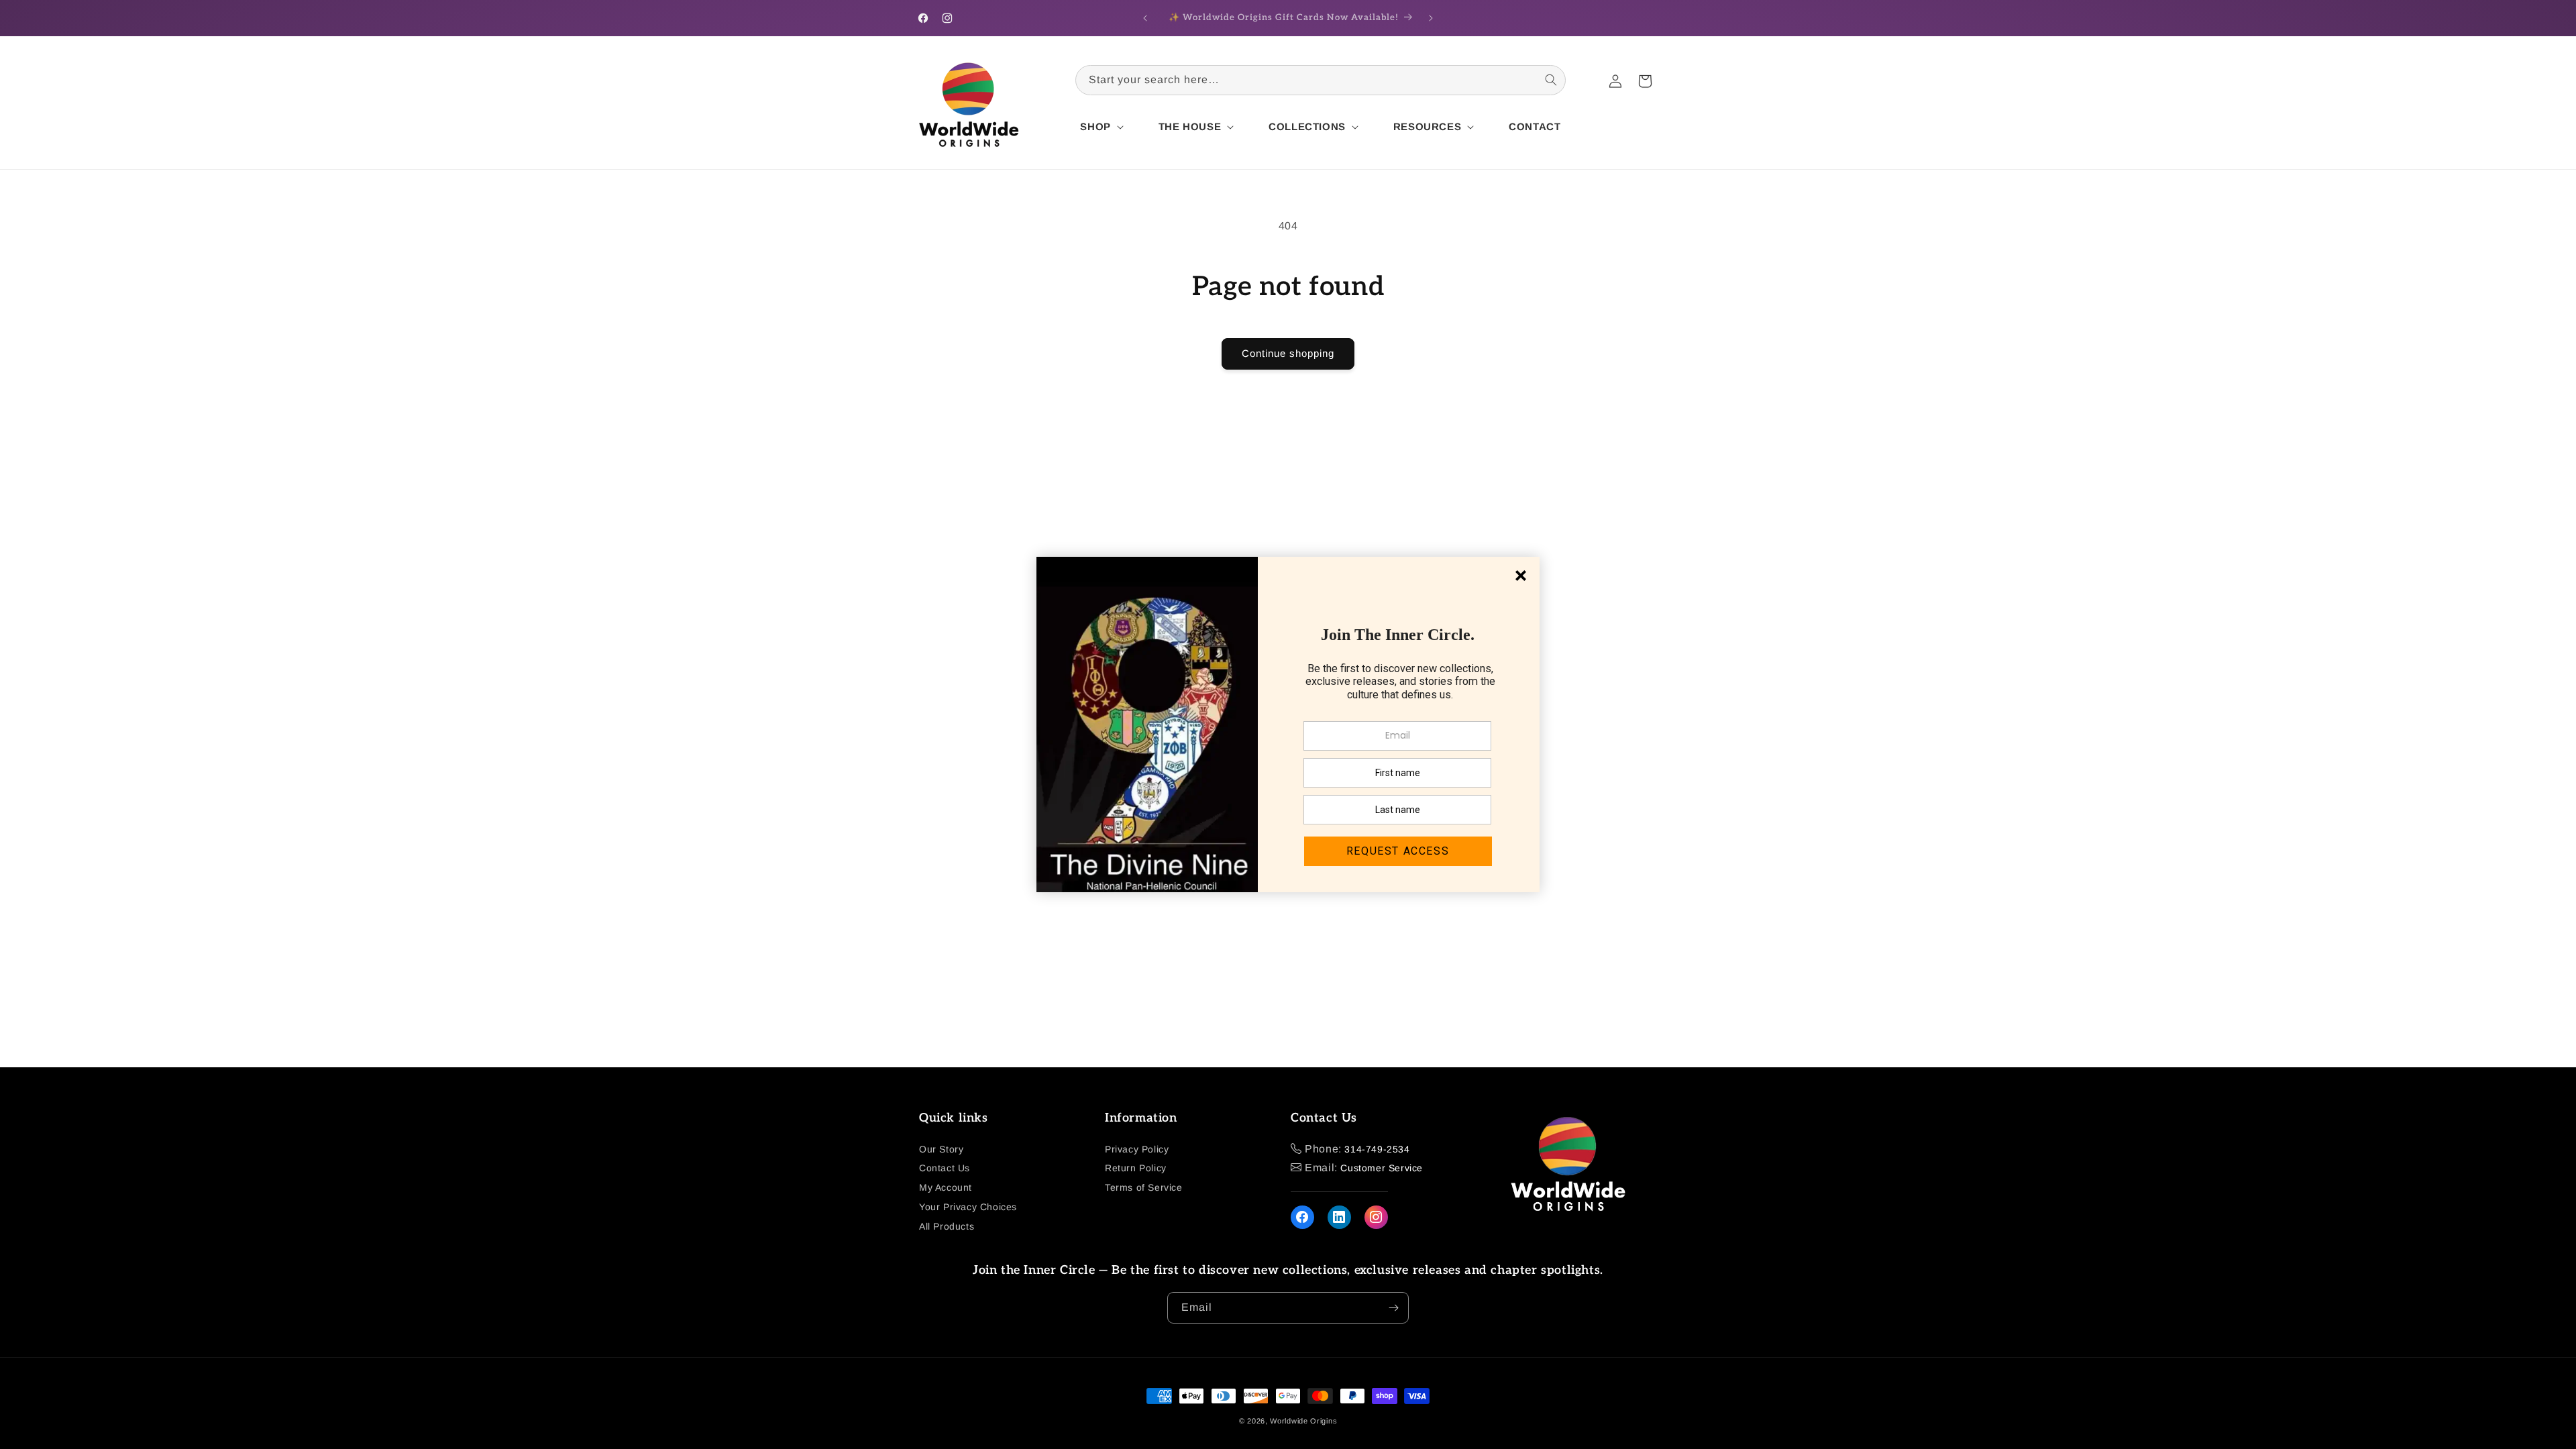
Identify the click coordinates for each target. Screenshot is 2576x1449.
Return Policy (1136, 1168)
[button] (1100, 127)
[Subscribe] (1393, 1308)
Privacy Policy (1137, 1149)
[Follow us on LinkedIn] (1339, 1217)
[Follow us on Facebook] (1302, 1217)
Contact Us (945, 1168)
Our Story (941, 1149)
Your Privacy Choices (968, 1207)
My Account (946, 1187)
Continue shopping (1288, 353)
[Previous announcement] (1145, 18)
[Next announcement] (1431, 18)
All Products (947, 1226)
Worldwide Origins (1303, 1421)
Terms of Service (1144, 1187)
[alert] (1288, 724)
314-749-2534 (1377, 1149)
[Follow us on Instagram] (1376, 1217)
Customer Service (1382, 1168)
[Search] (1551, 80)
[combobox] (1321, 80)
